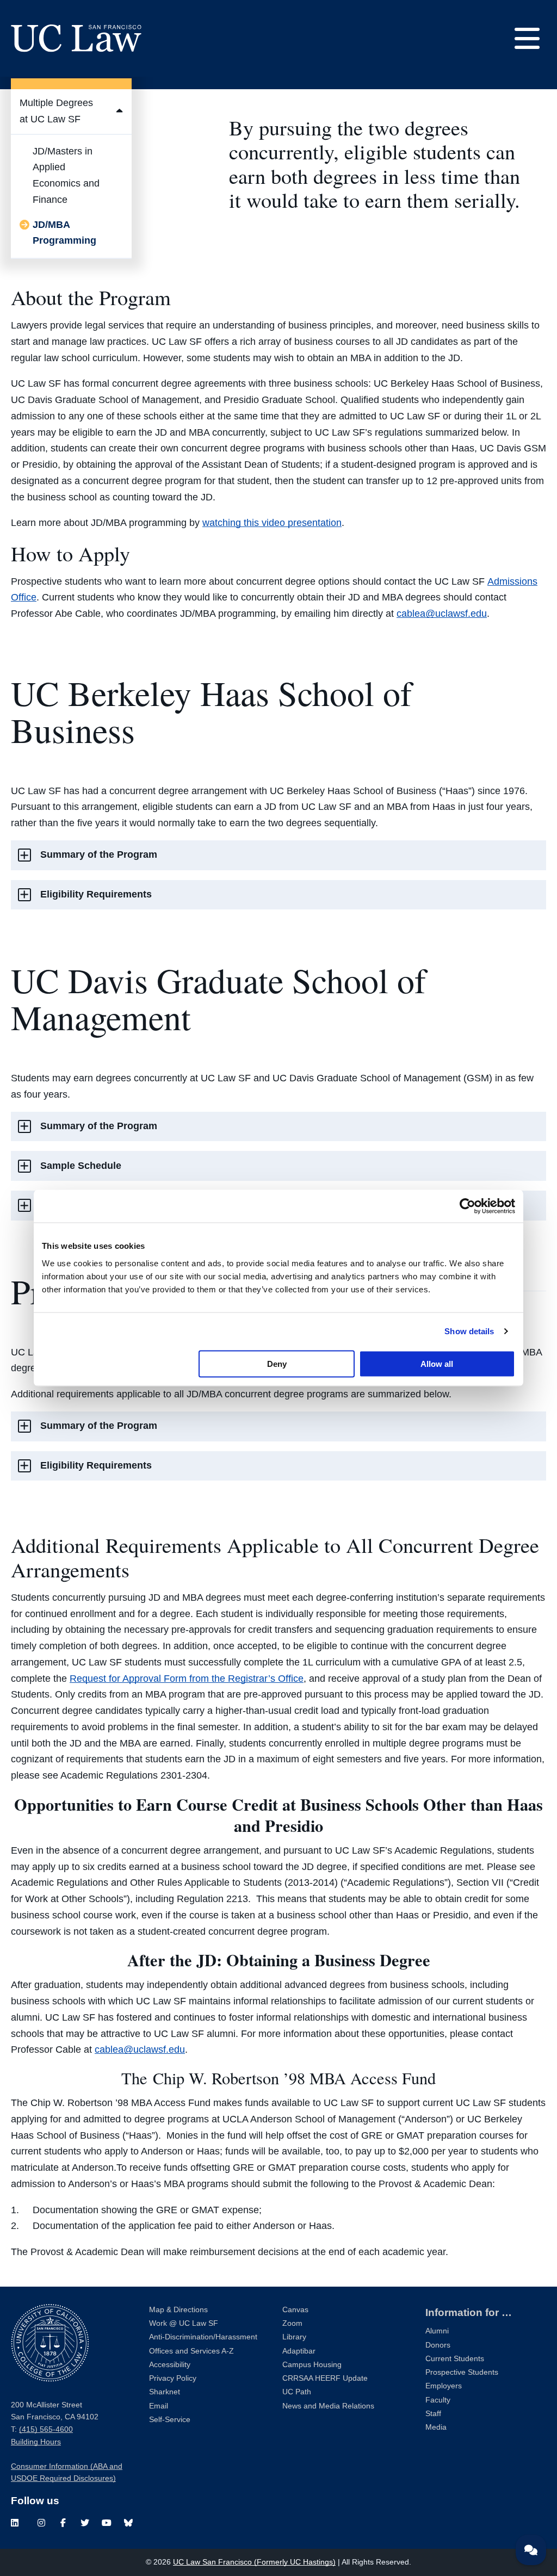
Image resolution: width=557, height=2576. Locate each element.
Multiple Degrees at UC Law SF (56, 111)
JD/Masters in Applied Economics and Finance (66, 175)
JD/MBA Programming (64, 233)
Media (436, 2427)
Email (159, 2406)
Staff (433, 2414)
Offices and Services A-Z (191, 2351)
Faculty (438, 2400)
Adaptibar (299, 2351)
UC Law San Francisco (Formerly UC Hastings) (254, 2562)
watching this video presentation (272, 523)
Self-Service (170, 2420)
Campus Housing (312, 2365)
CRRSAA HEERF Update (325, 2378)
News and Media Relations (328, 2406)
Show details (469, 1331)
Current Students (455, 2359)
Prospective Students (462, 2372)
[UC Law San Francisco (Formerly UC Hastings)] (76, 38)
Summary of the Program (99, 854)
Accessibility (170, 2365)
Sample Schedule (81, 1166)
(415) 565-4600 (46, 2429)
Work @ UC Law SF (184, 2323)
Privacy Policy (173, 2378)
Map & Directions (178, 2310)
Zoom (292, 2323)
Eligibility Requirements (96, 894)
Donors (438, 2345)
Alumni (437, 2331)
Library (294, 2337)
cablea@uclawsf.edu (442, 614)
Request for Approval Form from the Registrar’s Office (187, 1679)
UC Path (297, 2392)
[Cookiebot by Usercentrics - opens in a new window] (468, 1206)
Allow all (437, 1363)
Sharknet (165, 2392)
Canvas (295, 2310)
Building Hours (36, 2442)
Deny (277, 1363)
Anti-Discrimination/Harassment (203, 2337)
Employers (444, 2386)
